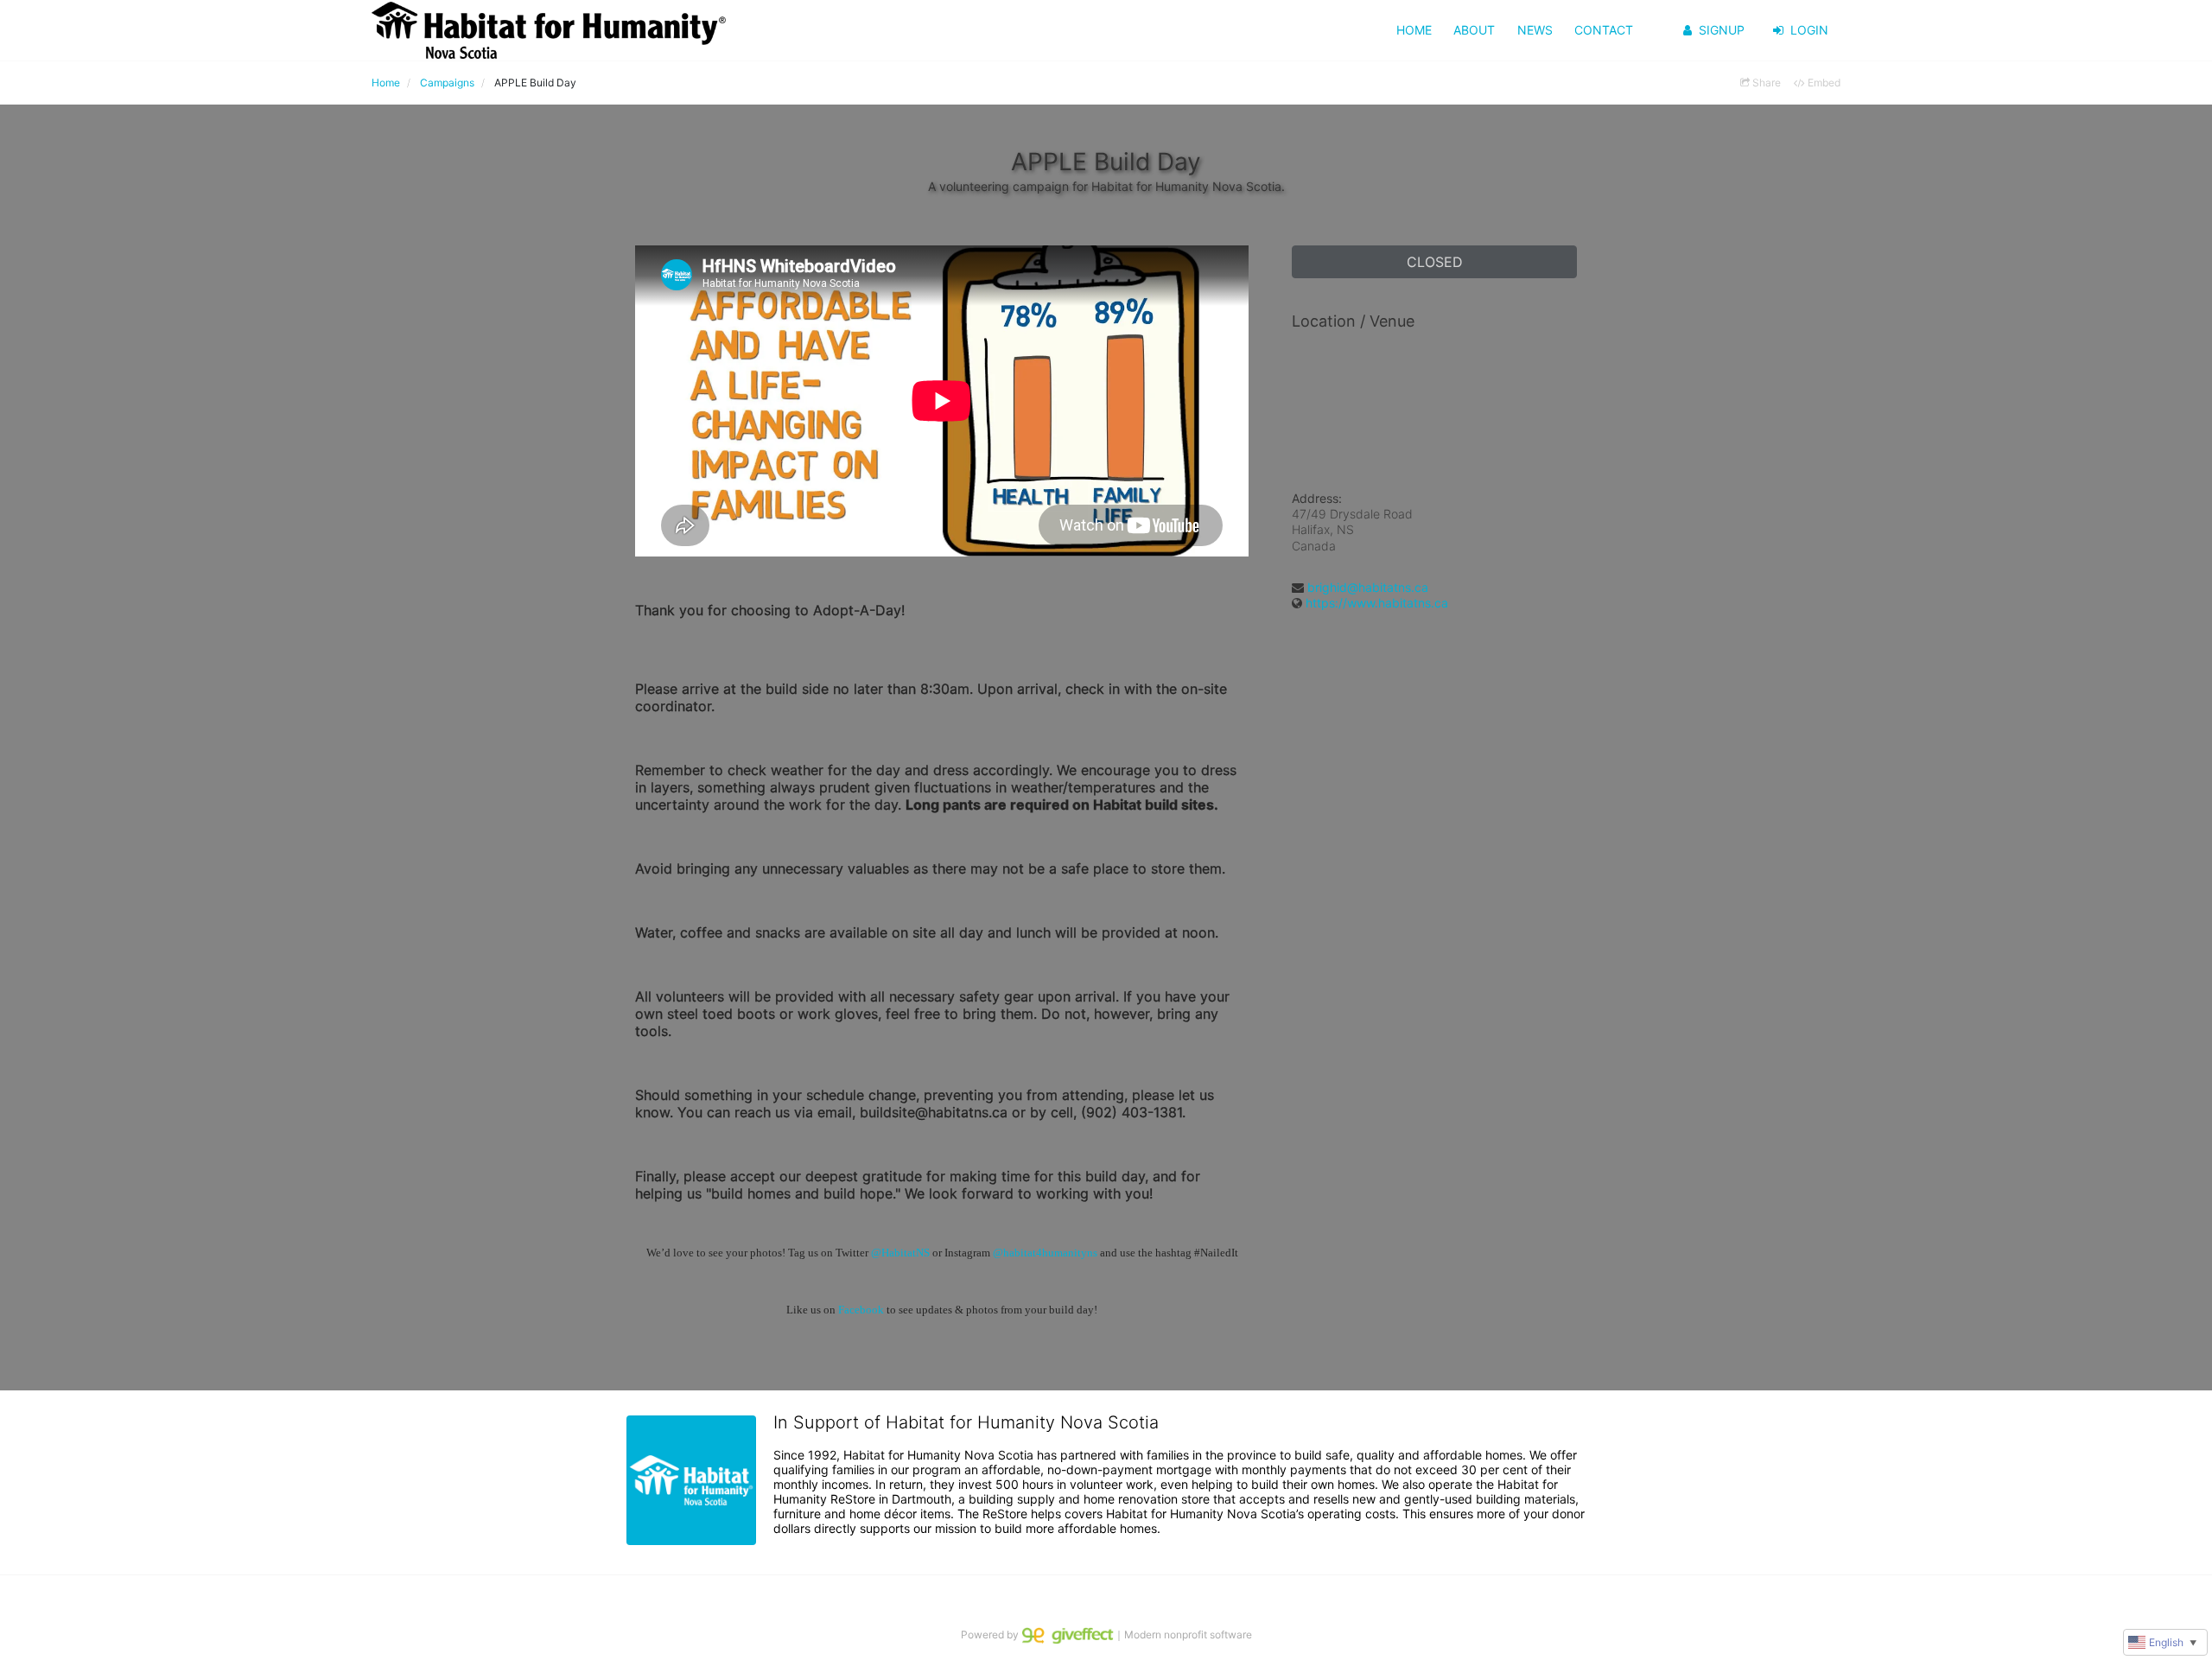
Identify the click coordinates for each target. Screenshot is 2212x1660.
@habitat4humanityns (1045, 1253)
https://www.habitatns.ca (1377, 603)
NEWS (1535, 30)
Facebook (861, 1310)
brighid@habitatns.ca (1368, 587)
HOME (1414, 30)
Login (1809, 30)
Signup (1722, 30)
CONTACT (1604, 30)
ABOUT (1474, 30)
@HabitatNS (900, 1253)
